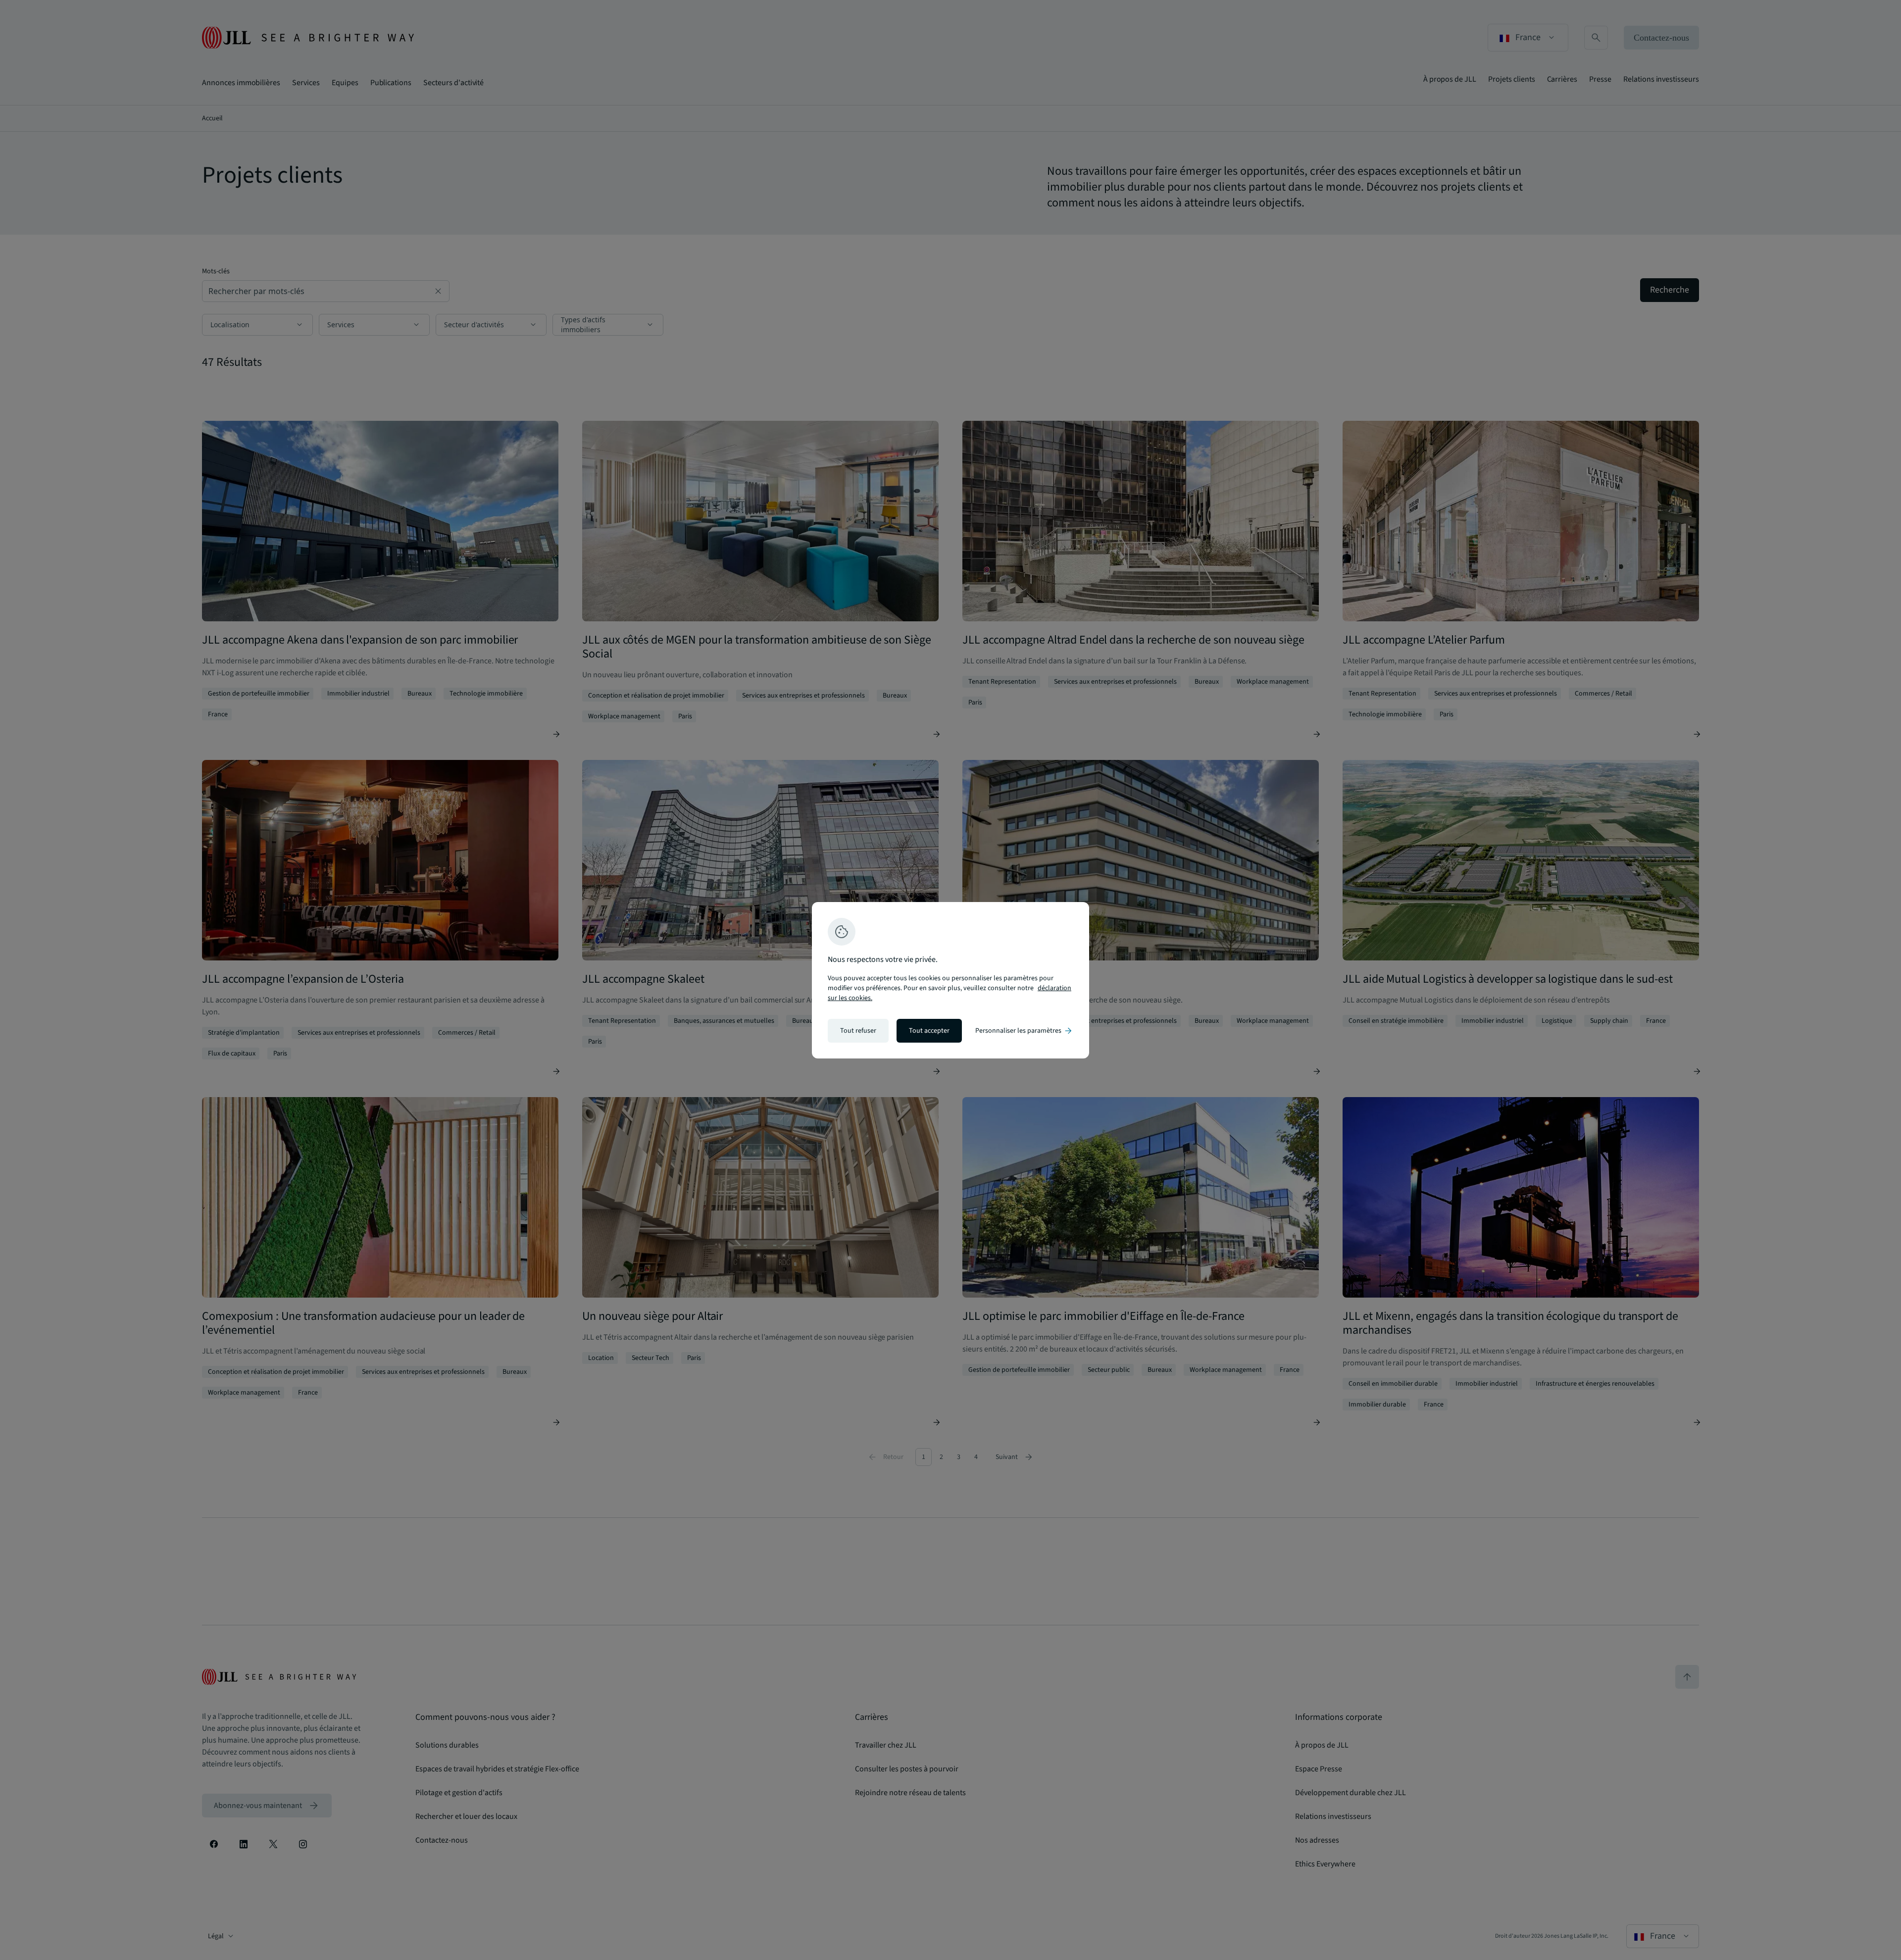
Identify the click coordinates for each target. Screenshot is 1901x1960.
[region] (950, 980)
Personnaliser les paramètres (1024, 1031)
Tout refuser (858, 1031)
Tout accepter (929, 1031)
